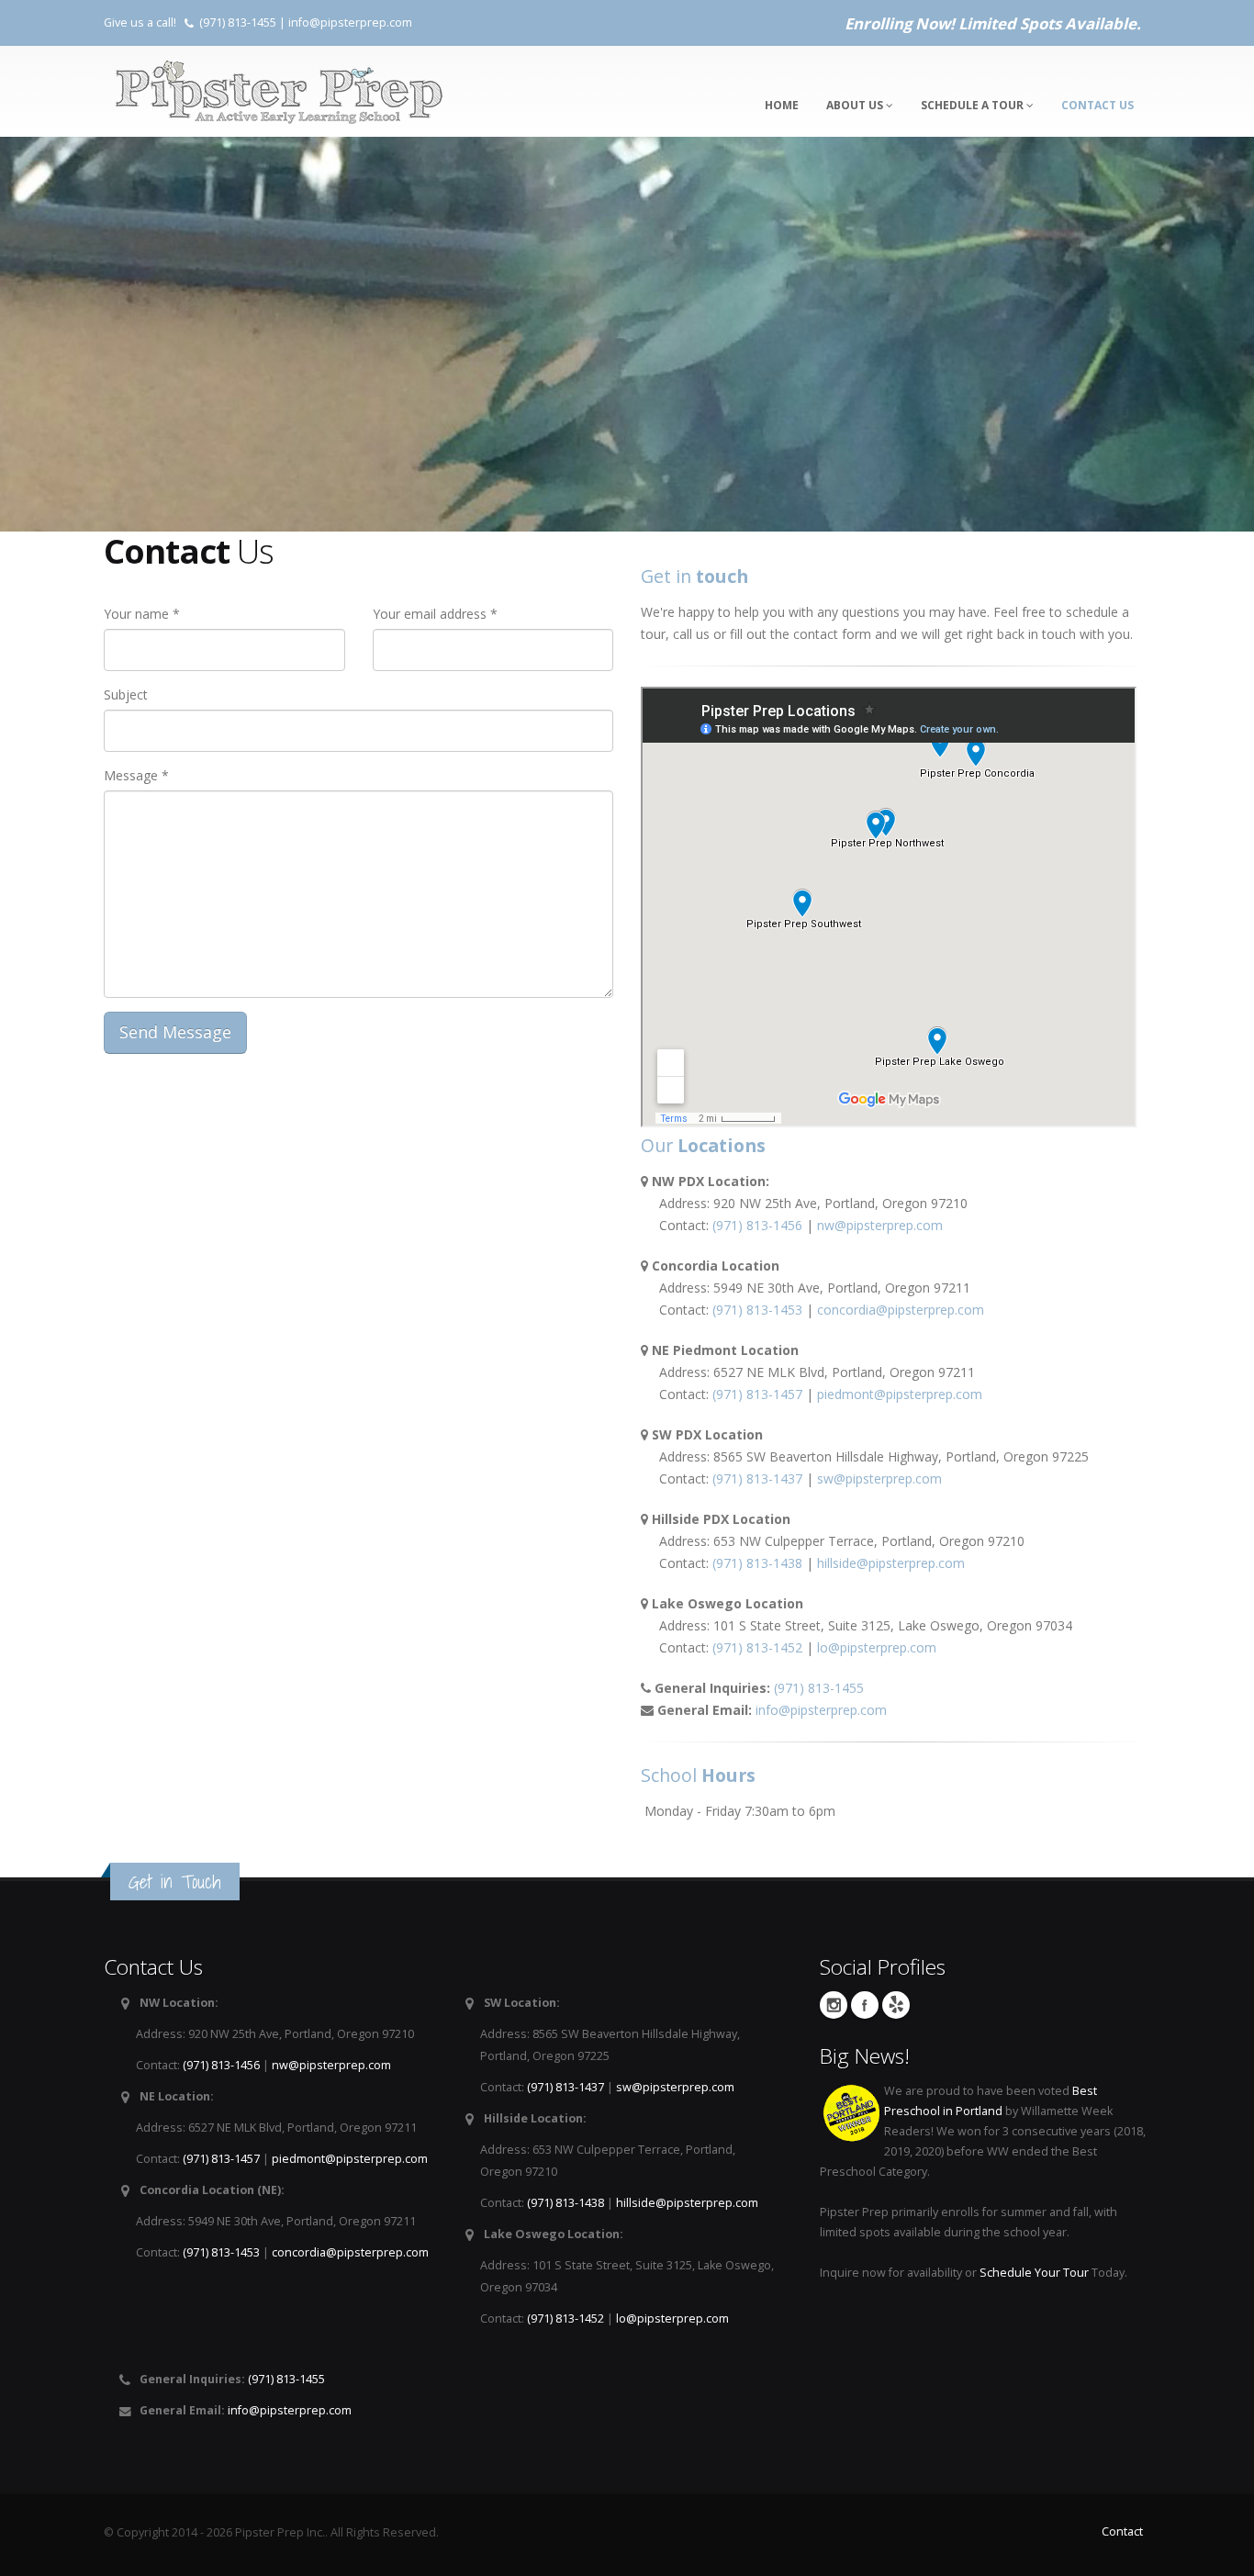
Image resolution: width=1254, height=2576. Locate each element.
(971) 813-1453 (757, 1310)
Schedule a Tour (974, 105)
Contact (1122, 2531)
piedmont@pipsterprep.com (900, 1394)
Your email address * (435, 614)
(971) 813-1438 (757, 1563)
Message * (136, 775)
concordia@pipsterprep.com (901, 1310)
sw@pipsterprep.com (879, 1478)
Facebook (865, 2005)
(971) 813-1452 (757, 1647)
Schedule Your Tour (1034, 2273)
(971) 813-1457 (757, 1394)
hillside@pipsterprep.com (891, 1563)
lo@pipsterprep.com (877, 1647)
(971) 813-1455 (238, 22)
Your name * (142, 614)
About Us (856, 105)
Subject (126, 694)
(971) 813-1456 (757, 1225)
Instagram (834, 2005)
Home (782, 105)
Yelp (896, 2005)
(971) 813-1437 (757, 1478)
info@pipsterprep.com (350, 22)
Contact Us (1097, 105)
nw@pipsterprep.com (880, 1225)
